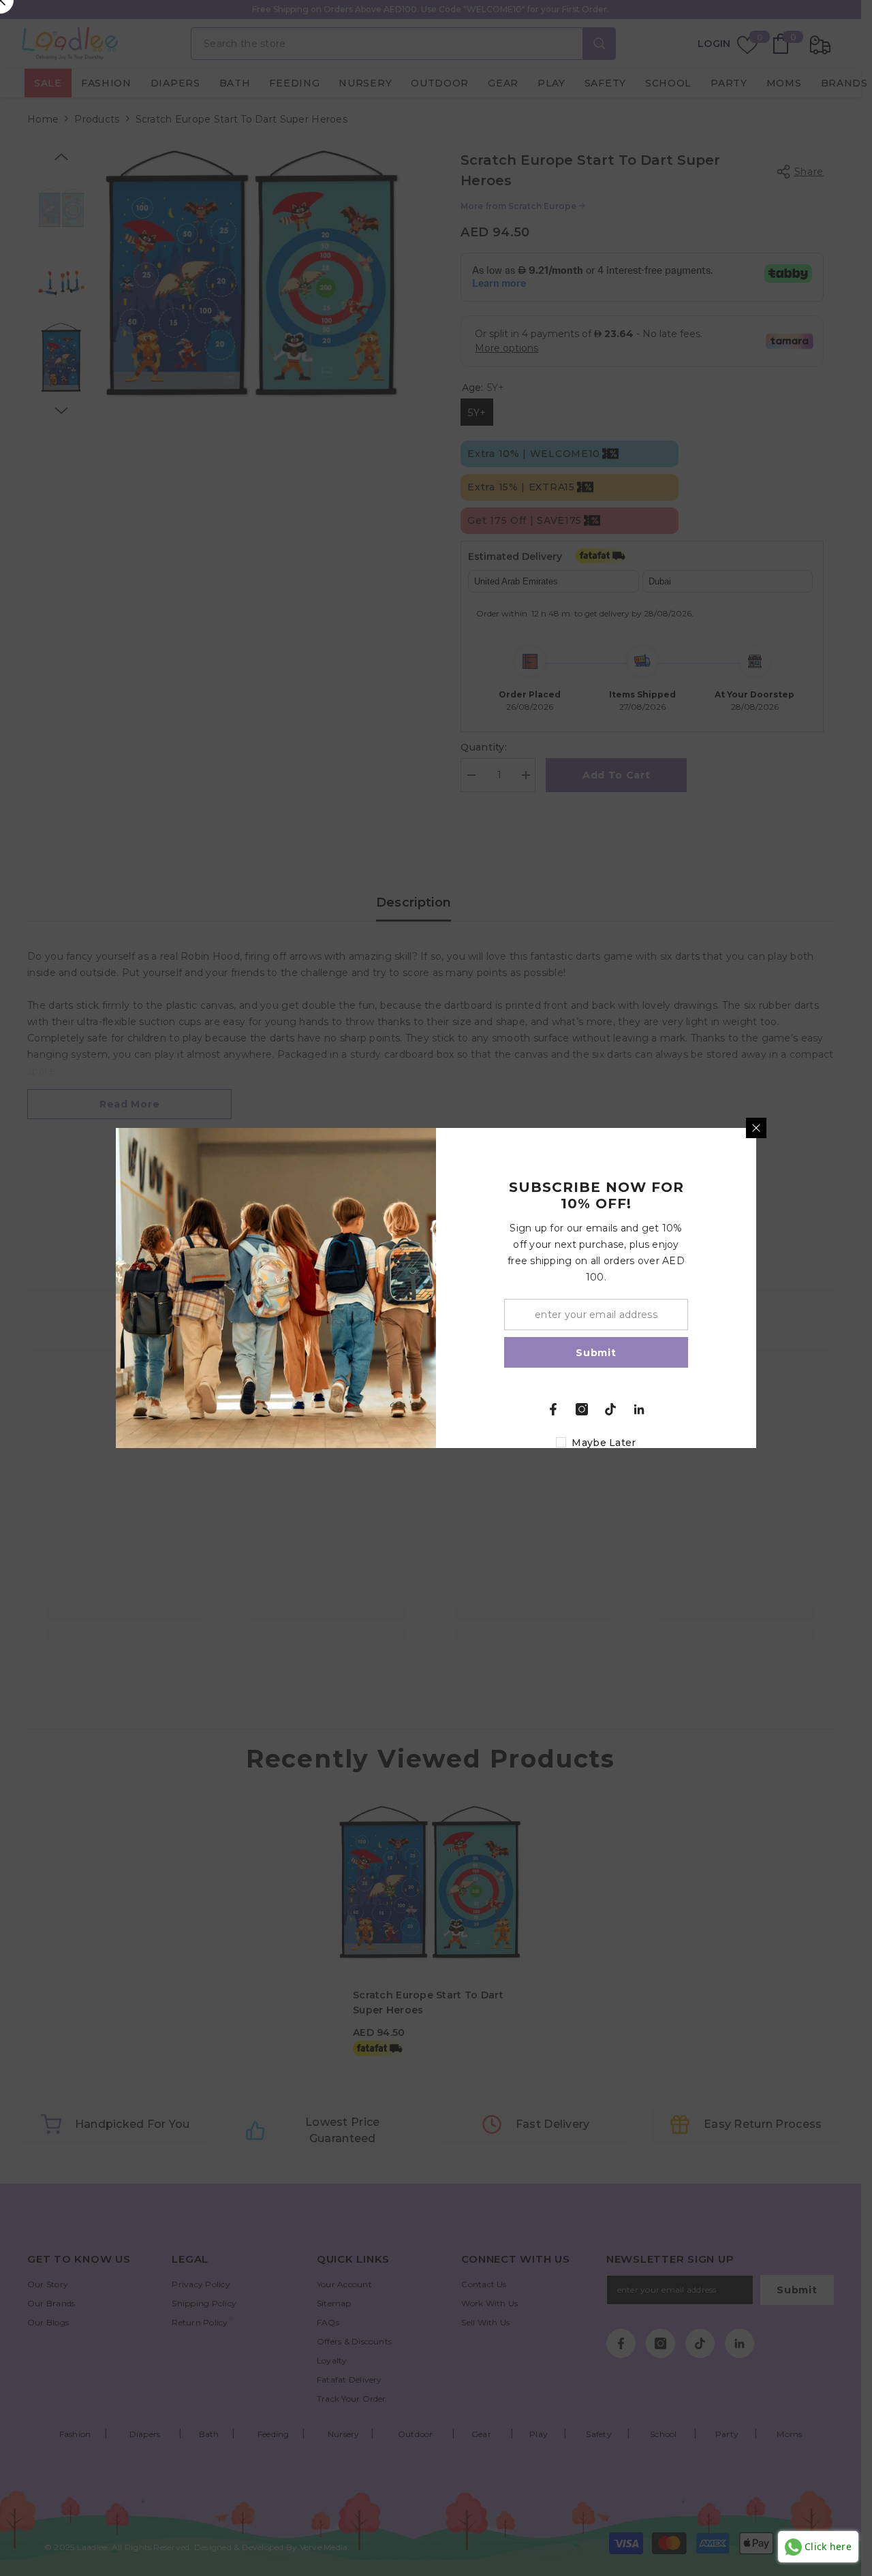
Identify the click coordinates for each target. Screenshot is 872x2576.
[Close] (756, 1128)
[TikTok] (610, 1409)
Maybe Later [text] (604, 1443)
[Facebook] (553, 1409)
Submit (596, 1353)
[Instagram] (582, 1409)
